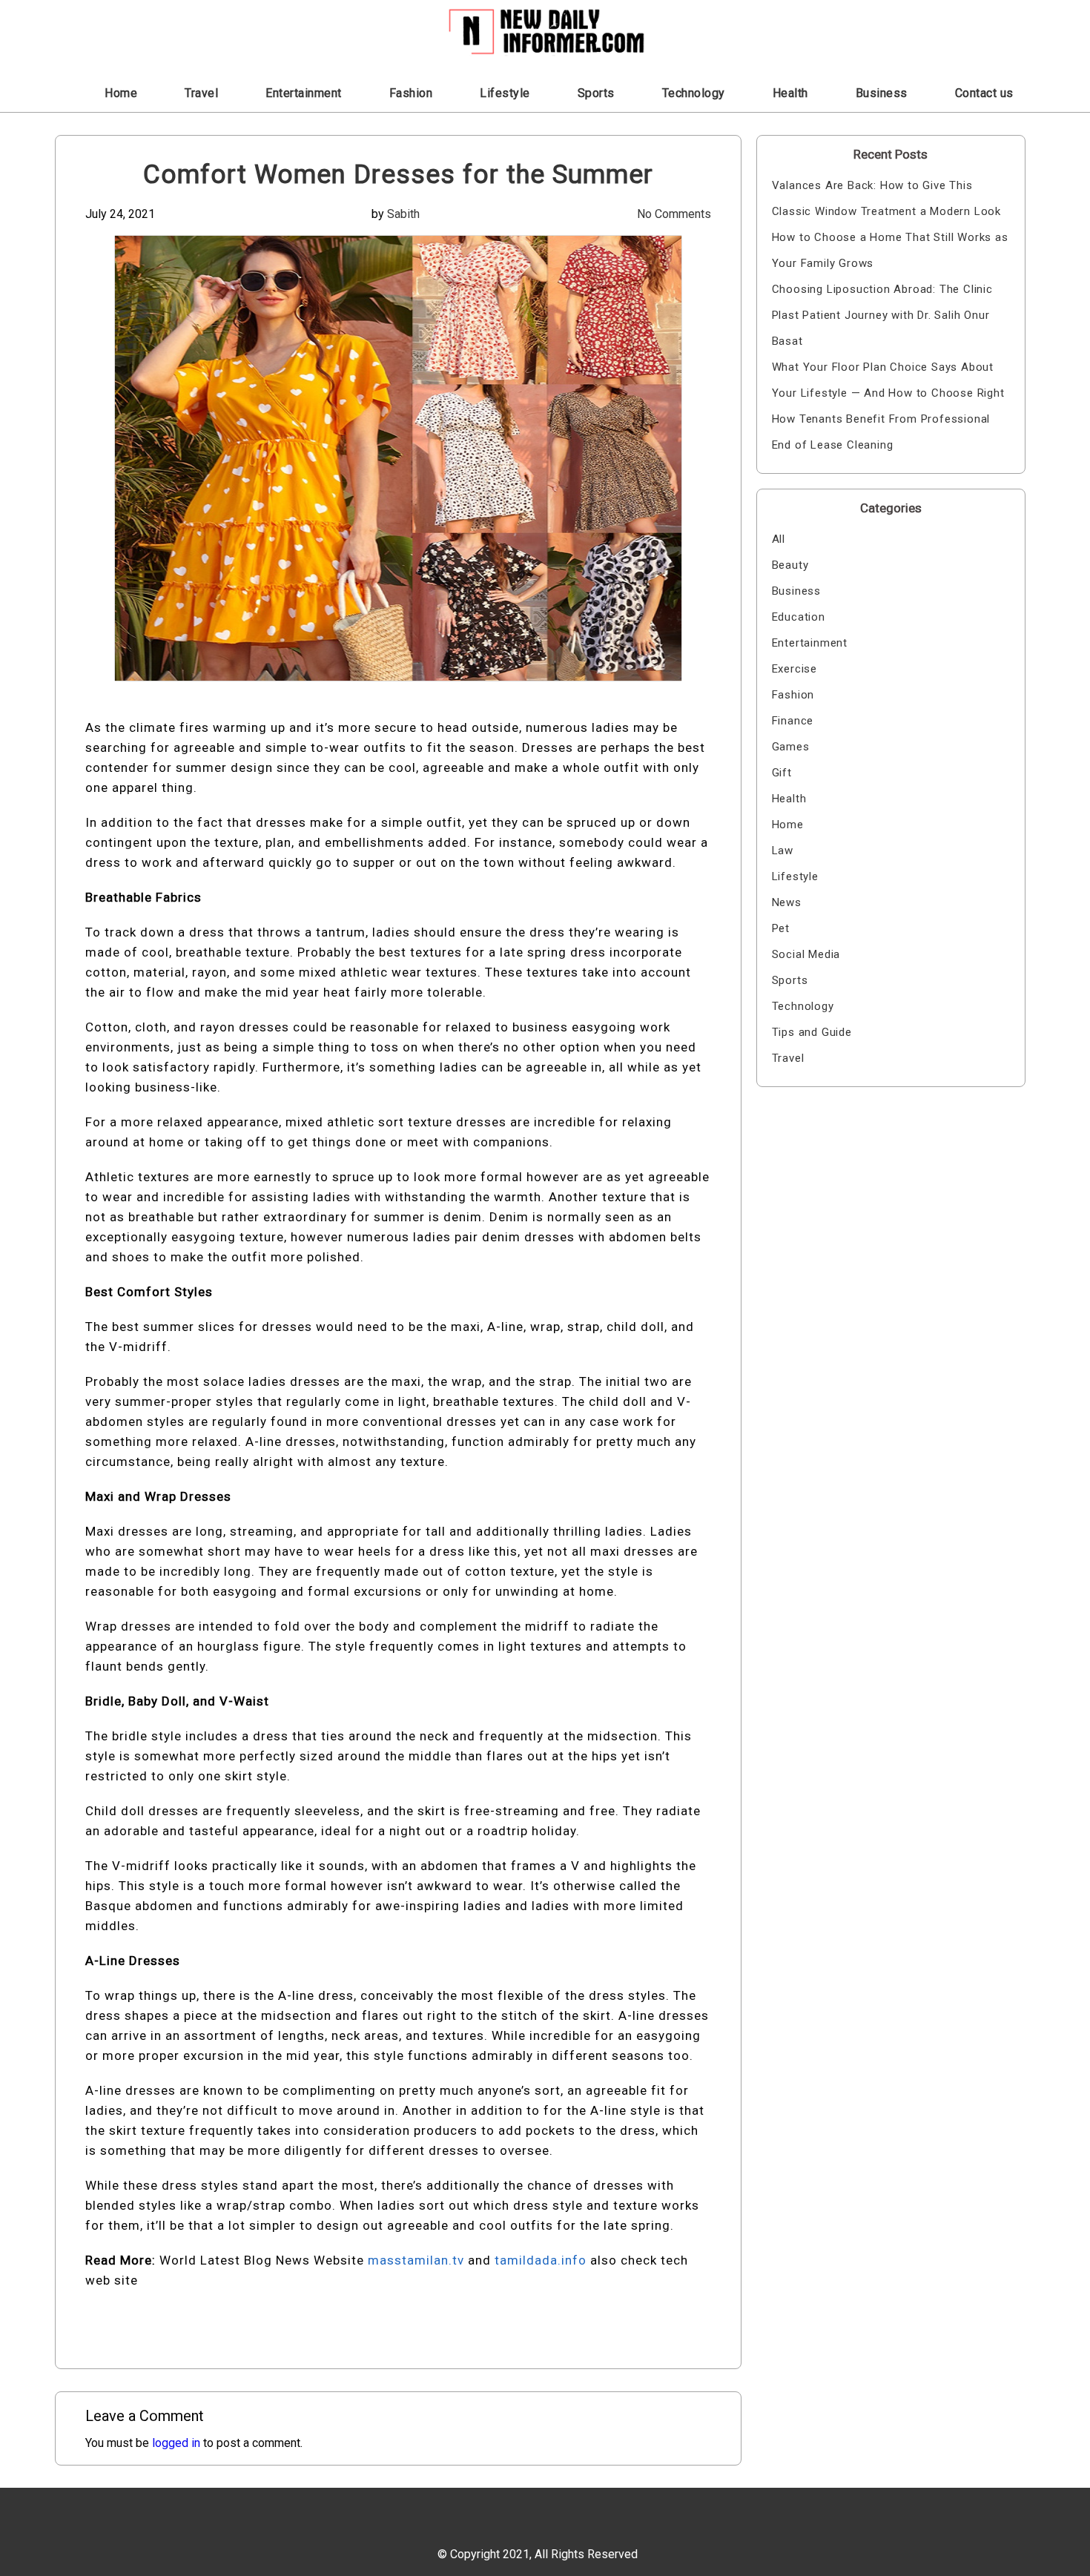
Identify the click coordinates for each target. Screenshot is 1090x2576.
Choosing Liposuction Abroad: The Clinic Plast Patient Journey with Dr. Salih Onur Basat (882, 315)
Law (783, 851)
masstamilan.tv (416, 2260)
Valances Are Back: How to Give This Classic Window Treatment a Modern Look (886, 198)
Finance (793, 721)
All (779, 539)
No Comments (674, 214)
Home (121, 93)
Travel (201, 93)
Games (791, 747)
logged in (176, 2443)
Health (790, 93)
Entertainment (304, 93)
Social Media (806, 954)
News (787, 902)
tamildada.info (541, 2260)
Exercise (795, 669)
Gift (782, 773)
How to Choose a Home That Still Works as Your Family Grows (890, 250)
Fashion (411, 93)
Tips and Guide (812, 1032)
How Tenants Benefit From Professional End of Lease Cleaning (881, 432)
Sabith (403, 214)
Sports (596, 93)
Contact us (984, 93)
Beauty (790, 565)
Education (799, 617)
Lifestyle (505, 93)
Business (882, 93)
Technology (694, 93)
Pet (781, 928)
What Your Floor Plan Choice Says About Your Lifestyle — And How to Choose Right (888, 380)
